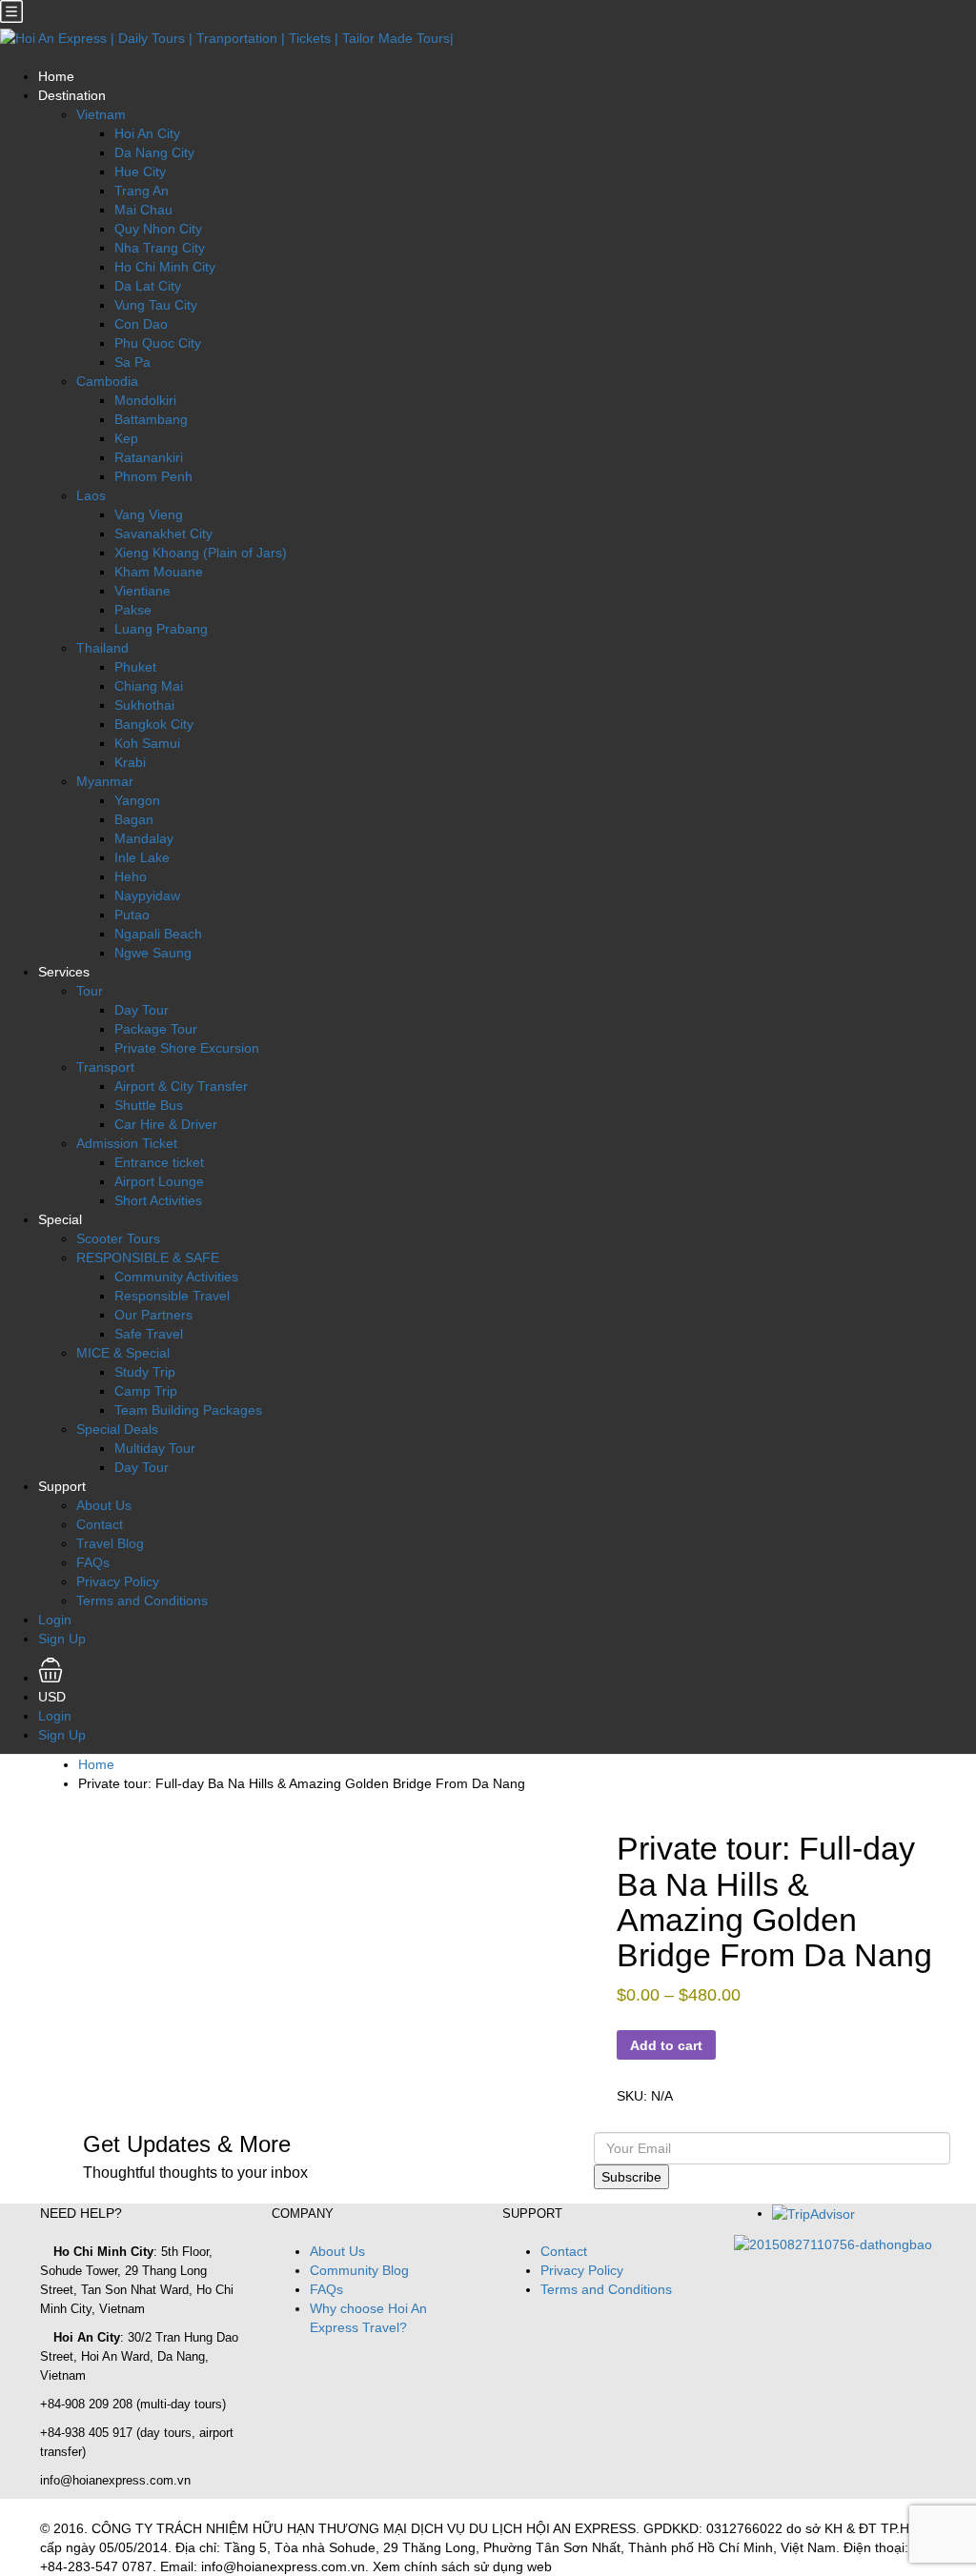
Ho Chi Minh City (165, 267)
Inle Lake (142, 857)
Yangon (137, 800)
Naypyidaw (147, 896)
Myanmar (105, 781)
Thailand (102, 648)
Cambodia (107, 381)
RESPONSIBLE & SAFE (148, 1258)
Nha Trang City (160, 248)
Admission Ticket (127, 1143)
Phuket (135, 667)
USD (54, 1697)
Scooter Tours (118, 1238)
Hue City (140, 171)
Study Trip (145, 1372)
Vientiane (142, 591)
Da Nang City (154, 152)
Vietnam (101, 114)
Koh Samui (147, 743)
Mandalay (144, 838)
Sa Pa (132, 362)
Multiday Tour (155, 1448)
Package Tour (156, 1029)
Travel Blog (110, 1543)
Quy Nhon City (158, 229)
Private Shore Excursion (187, 1048)
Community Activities (176, 1277)
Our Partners (153, 1315)
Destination (72, 95)
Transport (105, 1067)
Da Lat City (148, 286)
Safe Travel (149, 1334)
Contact (100, 1524)
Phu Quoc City (158, 343)
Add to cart (666, 2045)
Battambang (151, 419)
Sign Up (62, 1639)
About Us (104, 1505)
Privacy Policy (118, 1581)
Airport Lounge (159, 1181)
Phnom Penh (153, 476)
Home (56, 76)
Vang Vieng (149, 514)
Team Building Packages (188, 1410)
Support (62, 1486)
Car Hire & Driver (166, 1124)
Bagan (134, 819)
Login (55, 1620)
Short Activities (158, 1200)
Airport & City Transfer (181, 1086)
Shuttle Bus (149, 1105)
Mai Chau (143, 210)
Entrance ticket (159, 1162)
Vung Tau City (156, 305)
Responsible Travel (172, 1296)
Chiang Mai (149, 686)
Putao (132, 915)
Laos (91, 495)
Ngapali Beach (158, 934)
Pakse (133, 610)
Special (60, 1219)
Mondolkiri (145, 400)
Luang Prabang (161, 629)
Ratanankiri (149, 457)
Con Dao (141, 324)
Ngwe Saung (153, 953)
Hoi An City (147, 133)
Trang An (142, 191)
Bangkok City (154, 724)
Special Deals (117, 1429)
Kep (126, 438)
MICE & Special (123, 1353)
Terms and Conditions (142, 1600)
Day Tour (142, 1010)
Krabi (130, 762)
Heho (131, 876)
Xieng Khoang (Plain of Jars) (201, 553)
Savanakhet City (163, 533)
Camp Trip (146, 1391)
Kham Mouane (159, 572)
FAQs (93, 1562)
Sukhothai (144, 705)
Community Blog (359, 2270)
